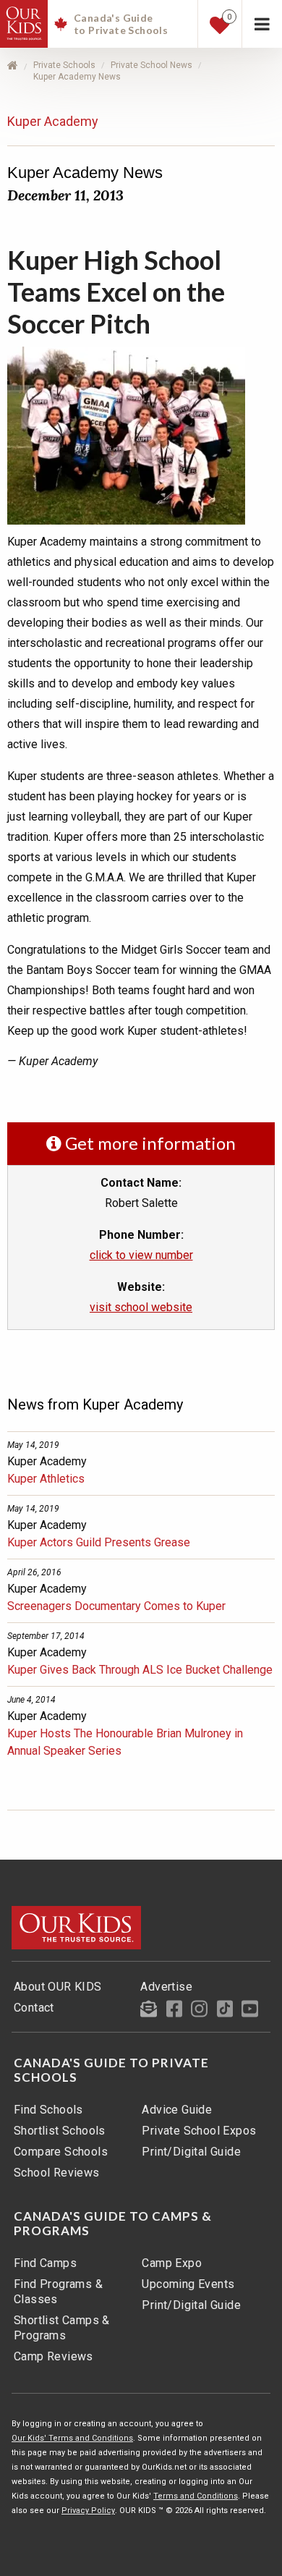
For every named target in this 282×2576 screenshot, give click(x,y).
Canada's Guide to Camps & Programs (113, 2224)
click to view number (141, 1255)
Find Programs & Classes (58, 2292)
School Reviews (57, 2173)
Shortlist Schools (60, 2131)
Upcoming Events (188, 2284)
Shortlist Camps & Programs (62, 2328)
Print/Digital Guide (191, 2152)
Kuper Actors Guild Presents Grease (99, 1542)
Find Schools (48, 2110)
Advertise (166, 1987)
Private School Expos (199, 2131)
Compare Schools (61, 2152)
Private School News (151, 65)
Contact (34, 2008)
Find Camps (45, 2263)
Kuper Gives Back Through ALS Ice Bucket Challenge (140, 1670)
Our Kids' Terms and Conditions (72, 2438)
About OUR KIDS (58, 1987)
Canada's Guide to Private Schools (111, 2070)
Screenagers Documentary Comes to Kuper (116, 1606)
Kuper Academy (53, 121)
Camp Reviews (54, 2356)
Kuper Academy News (77, 77)
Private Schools (64, 65)
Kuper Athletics (46, 1479)
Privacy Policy (88, 2511)
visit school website (141, 1307)
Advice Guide (177, 2110)
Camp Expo (172, 2263)
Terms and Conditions (196, 2496)
